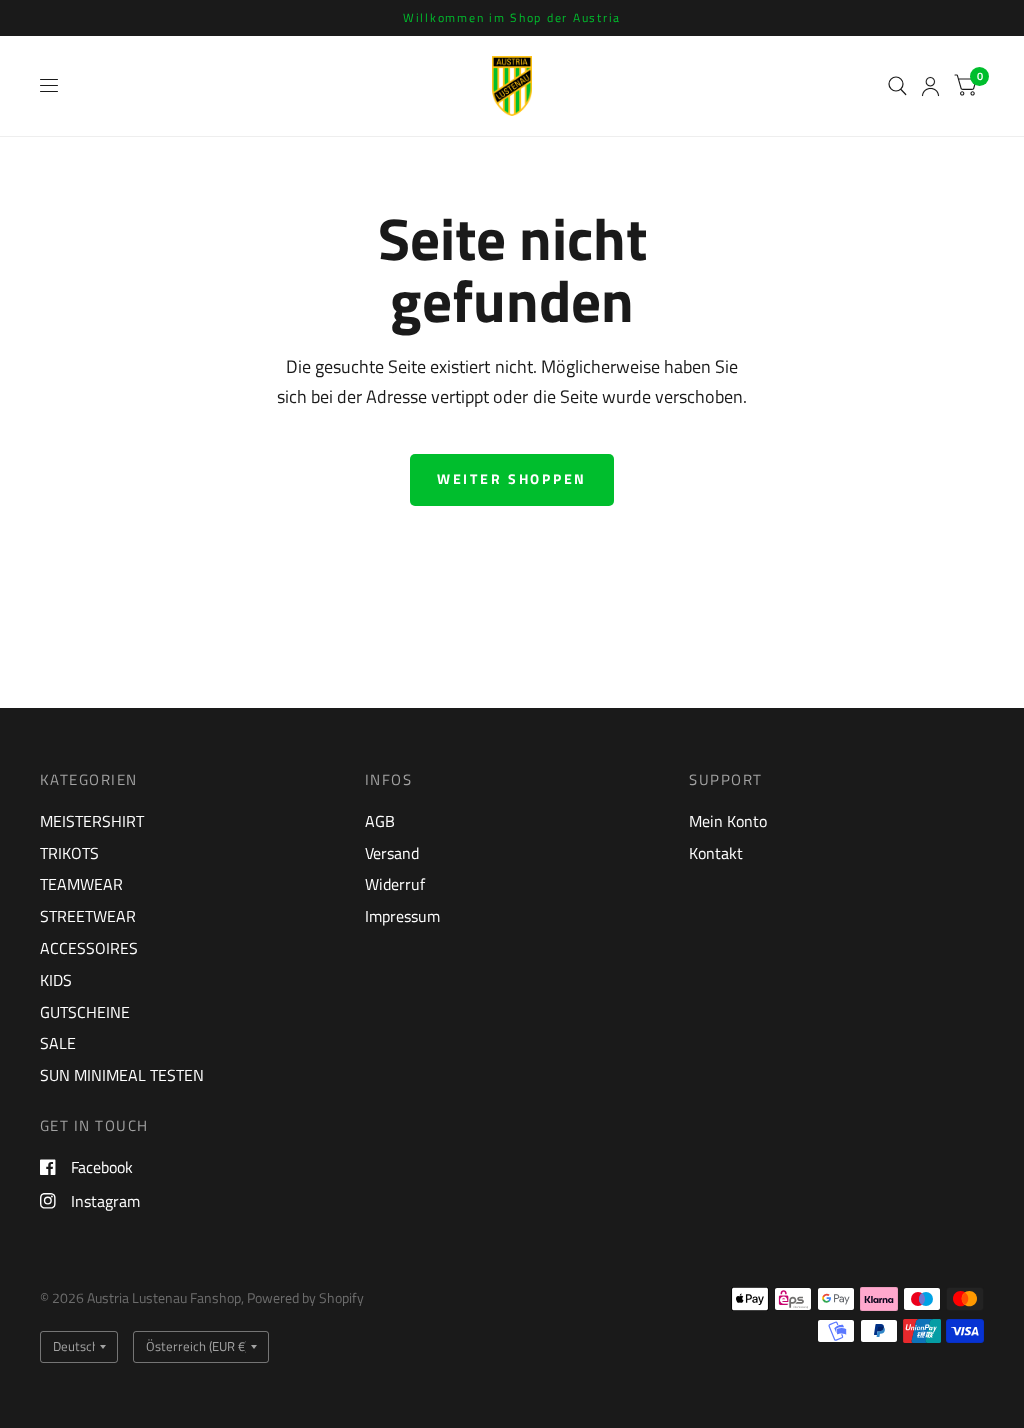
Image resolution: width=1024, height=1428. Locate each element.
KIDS (56, 980)
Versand (392, 853)
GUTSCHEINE (85, 1012)
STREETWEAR (88, 916)
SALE (58, 1043)
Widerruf (395, 884)
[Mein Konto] (930, 86)
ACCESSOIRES (89, 948)
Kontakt (716, 853)
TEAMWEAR (81, 884)
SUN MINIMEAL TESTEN (122, 1075)
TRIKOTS (69, 853)
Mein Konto (728, 821)
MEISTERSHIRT (92, 821)
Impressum (402, 916)
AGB (380, 821)
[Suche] (897, 86)
